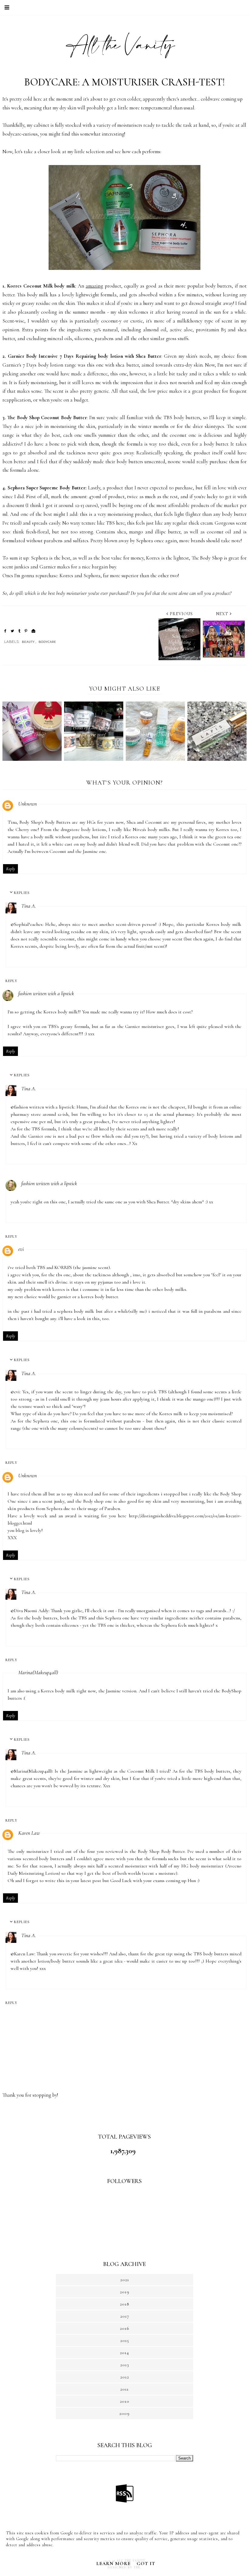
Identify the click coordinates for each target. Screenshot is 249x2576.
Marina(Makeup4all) (38, 1672)
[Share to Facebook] (5, 631)
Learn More (113, 2564)
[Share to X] (12, 631)
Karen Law (29, 1833)
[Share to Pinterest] (26, 631)
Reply (10, 869)
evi (21, 1249)
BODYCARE (47, 642)
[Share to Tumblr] (19, 631)
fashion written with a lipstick (46, 993)
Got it (146, 2564)
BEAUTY (28, 642)
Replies (22, 892)
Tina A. (29, 906)
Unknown (27, 804)
